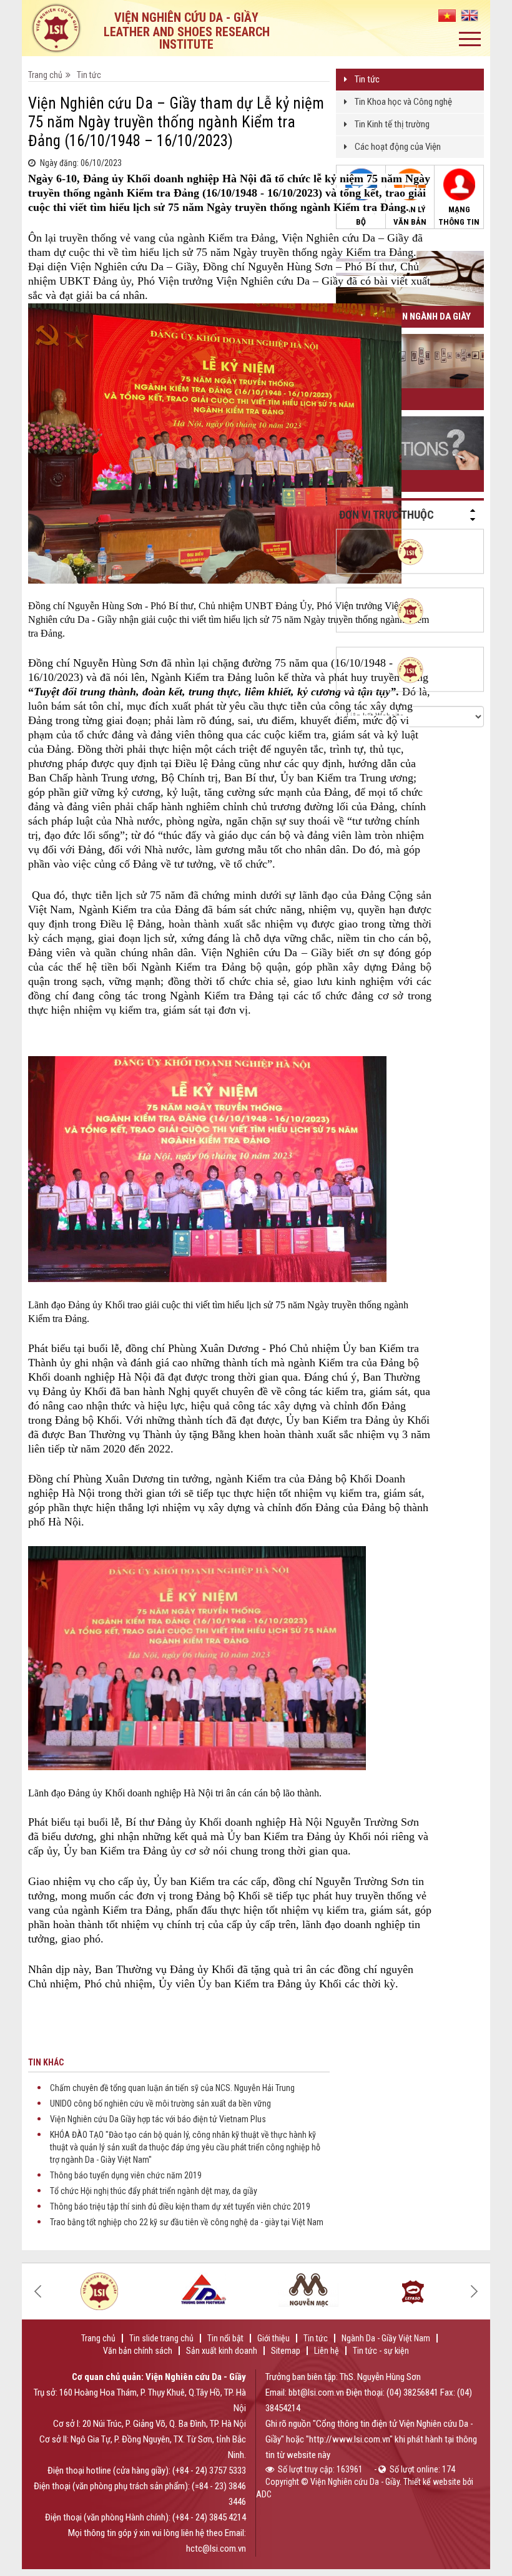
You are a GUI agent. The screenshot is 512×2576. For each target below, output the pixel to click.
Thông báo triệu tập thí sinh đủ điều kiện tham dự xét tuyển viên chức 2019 (180, 2206)
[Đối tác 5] (308, 2289)
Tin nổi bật (225, 2338)
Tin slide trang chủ (161, 2338)
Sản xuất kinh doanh (222, 2351)
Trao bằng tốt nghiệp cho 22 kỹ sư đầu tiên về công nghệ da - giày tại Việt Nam (187, 2222)
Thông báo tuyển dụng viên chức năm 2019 (126, 2175)
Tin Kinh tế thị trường (392, 124)
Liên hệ (327, 2351)
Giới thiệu (273, 2338)
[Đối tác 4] (204, 2288)
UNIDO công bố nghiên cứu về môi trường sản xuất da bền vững (160, 2103)
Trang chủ (45, 75)
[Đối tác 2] (99, 2291)
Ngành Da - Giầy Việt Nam (386, 2338)
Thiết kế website (432, 2482)
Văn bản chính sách (138, 2351)
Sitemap (286, 2351)
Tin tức (367, 79)
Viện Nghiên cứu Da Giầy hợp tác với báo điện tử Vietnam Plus (158, 2119)
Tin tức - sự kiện (381, 2351)
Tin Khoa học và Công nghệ (403, 102)
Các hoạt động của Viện (398, 147)
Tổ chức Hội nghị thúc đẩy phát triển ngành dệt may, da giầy (154, 2191)
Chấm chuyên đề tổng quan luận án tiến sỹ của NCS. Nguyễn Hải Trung (172, 2088)
